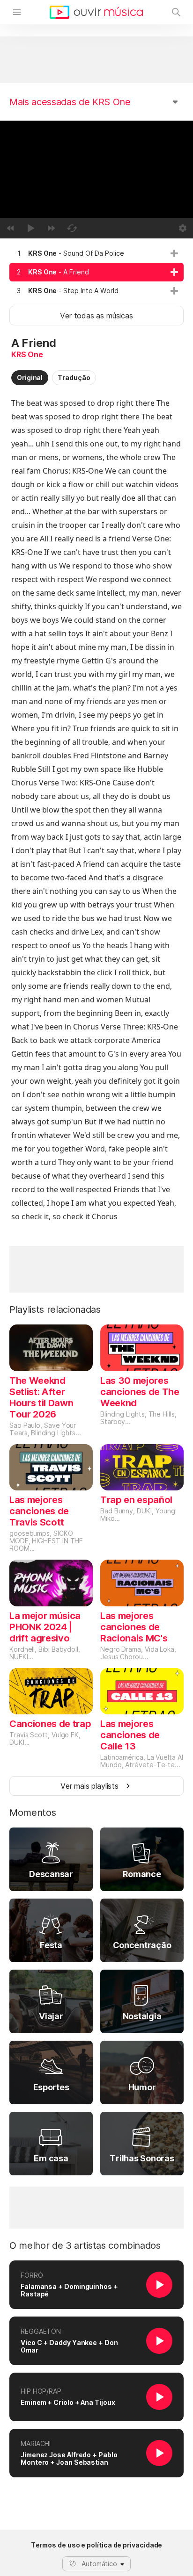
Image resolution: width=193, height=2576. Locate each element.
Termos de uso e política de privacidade (97, 2545)
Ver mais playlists (89, 1786)
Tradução (74, 378)
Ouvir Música (96, 12)
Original (30, 378)
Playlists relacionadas (55, 1310)
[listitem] (96, 253)
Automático (99, 2564)
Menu (17, 12)
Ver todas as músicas (96, 316)
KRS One (27, 354)
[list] (96, 272)
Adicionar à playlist (174, 253)
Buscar (176, 12)
